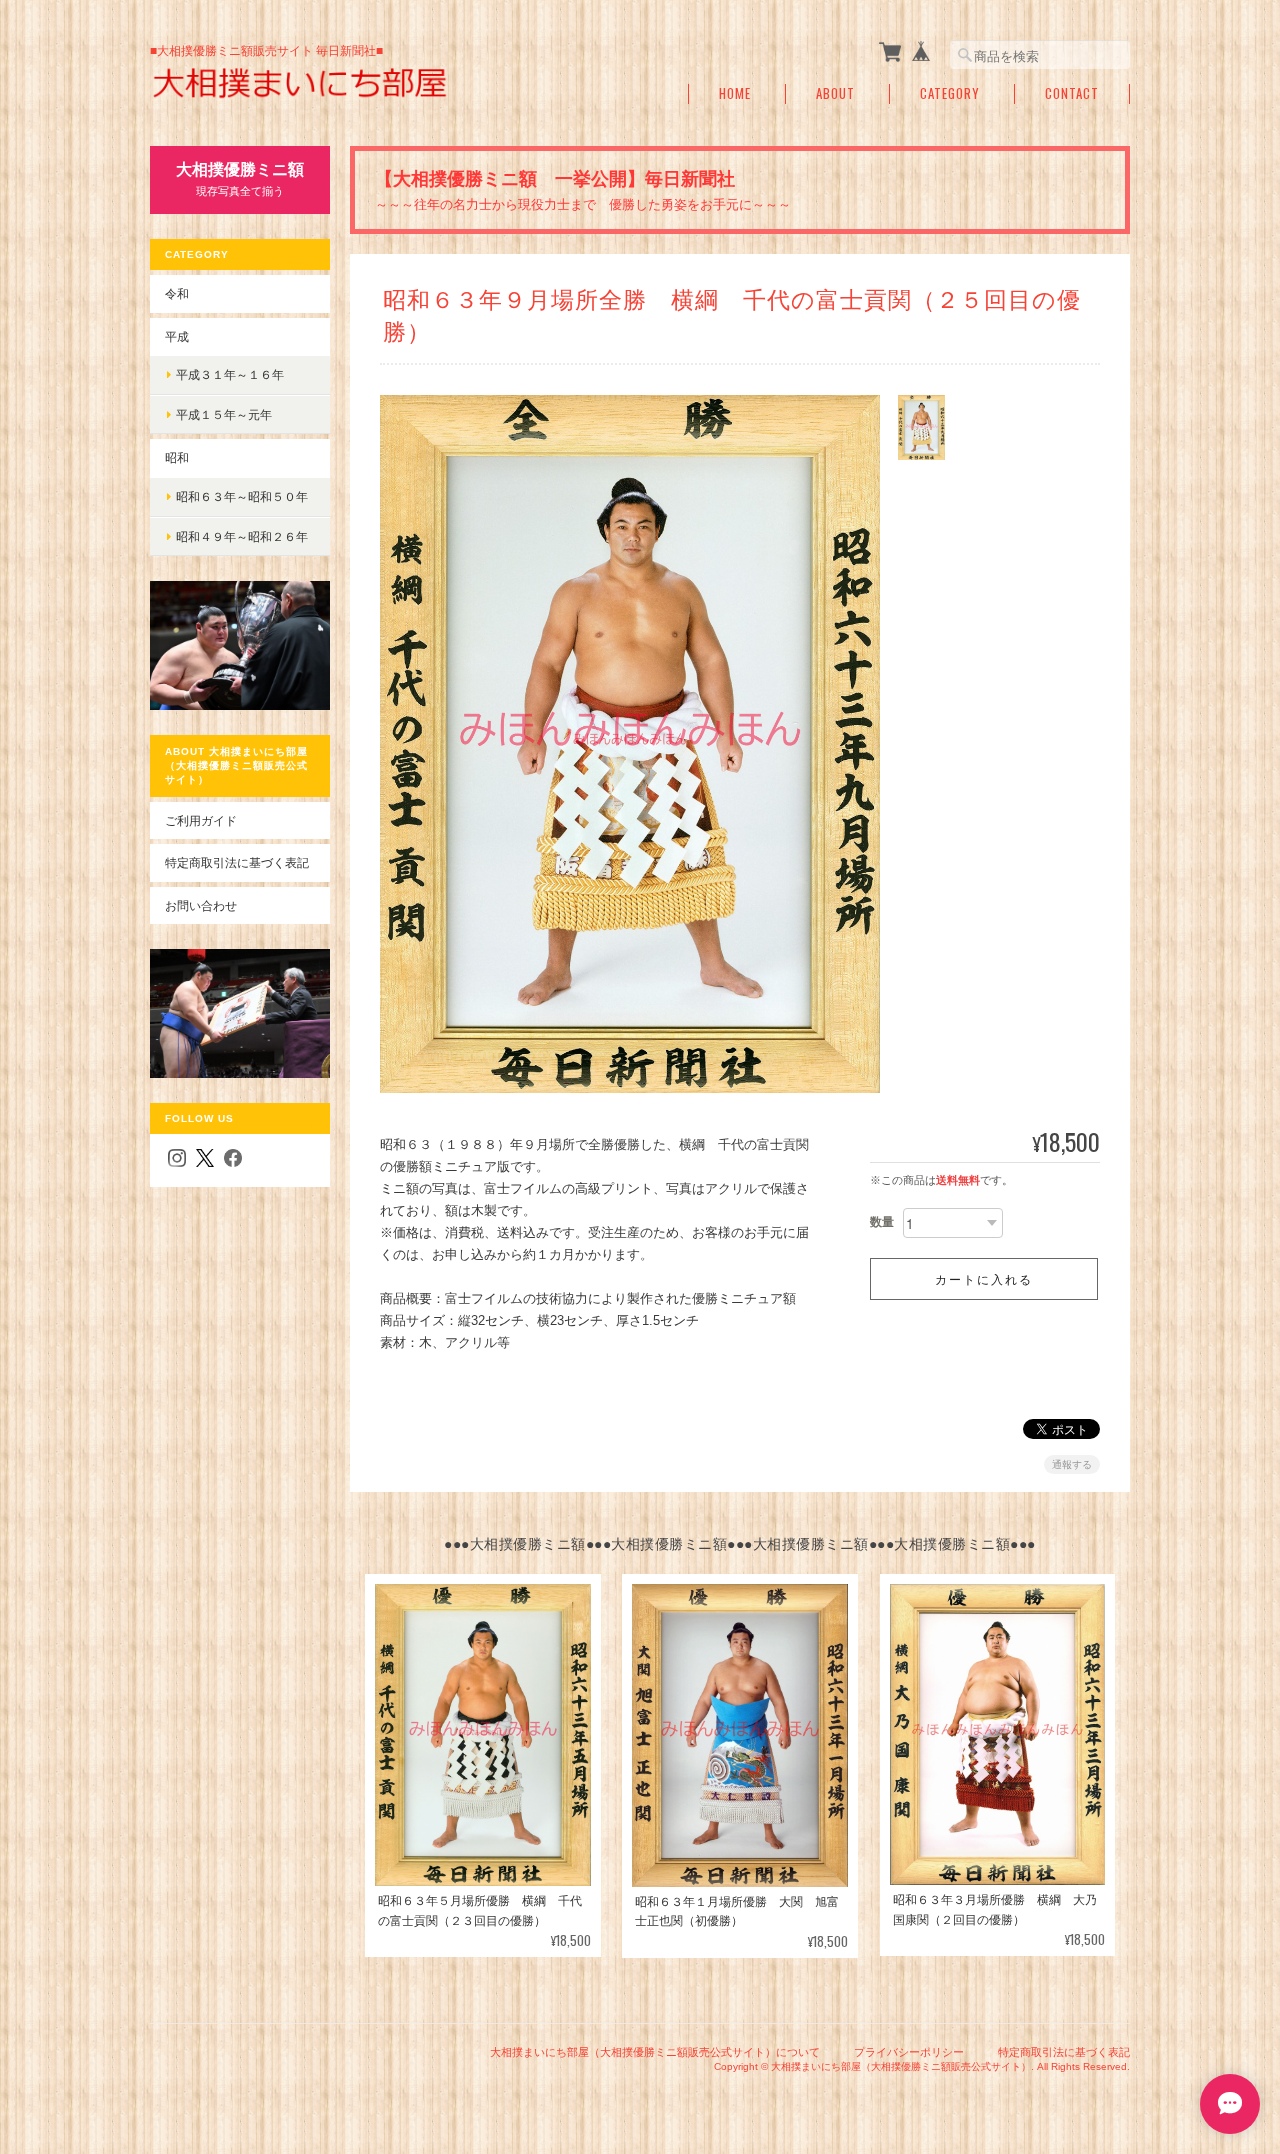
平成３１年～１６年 (230, 374)
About (835, 93)
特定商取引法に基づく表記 (237, 862)
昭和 (177, 457)
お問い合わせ (201, 905)
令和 (177, 293)
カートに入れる (984, 1278)
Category (950, 93)
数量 (882, 1222)
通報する (1072, 1464)
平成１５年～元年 (224, 414)
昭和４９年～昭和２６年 (242, 536)
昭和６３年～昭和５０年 (242, 496)
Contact (1072, 93)
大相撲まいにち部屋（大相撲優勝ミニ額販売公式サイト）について (655, 2052)
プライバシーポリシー (909, 2052)
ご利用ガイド (201, 820)
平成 (177, 336)
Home (735, 93)
